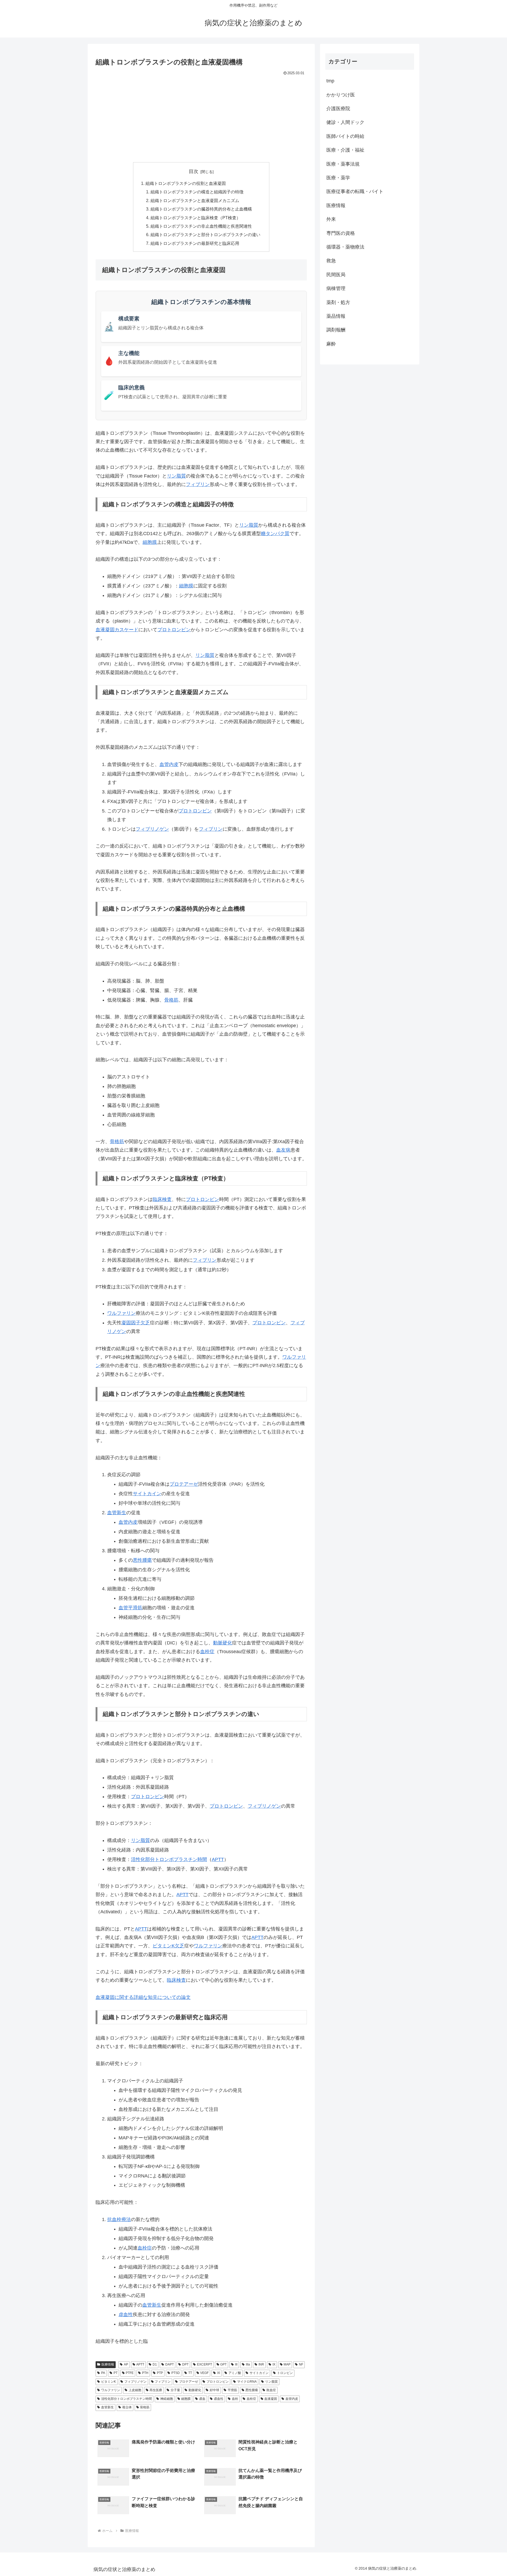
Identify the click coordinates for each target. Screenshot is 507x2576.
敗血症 (271, 2390)
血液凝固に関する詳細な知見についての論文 (143, 1997)
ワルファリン (121, 1313)
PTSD (176, 2373)
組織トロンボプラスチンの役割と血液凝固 (186, 183)
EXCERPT (205, 2364)
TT (190, 2373)
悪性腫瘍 (142, 1560)
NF (301, 2364)
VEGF (204, 2373)
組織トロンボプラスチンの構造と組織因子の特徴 (197, 192)
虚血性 (126, 2315)
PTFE (130, 2373)
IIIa (248, 2364)
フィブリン (198, 484)
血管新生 (117, 1513)
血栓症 (207, 1652)
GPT (223, 2364)
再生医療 (156, 2390)
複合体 (127, 2407)
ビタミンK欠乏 (168, 1946)
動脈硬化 (223, 1643)
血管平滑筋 (130, 1608)
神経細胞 (167, 2399)
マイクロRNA (247, 2382)
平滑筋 (232, 2390)
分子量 (175, 2390)
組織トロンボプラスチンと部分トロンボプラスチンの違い (205, 235)
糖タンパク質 (275, 534)
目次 (194, 171)
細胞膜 (150, 542)
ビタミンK (109, 2382)
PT (116, 2373)
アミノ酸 (235, 2373)
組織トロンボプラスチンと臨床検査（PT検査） (196, 218)
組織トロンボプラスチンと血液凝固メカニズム (195, 200)
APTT (218, 1859)
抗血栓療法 (119, 2219)
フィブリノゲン (152, 829)
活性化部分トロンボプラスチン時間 (169, 1859)
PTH (145, 2373)
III (236, 2364)
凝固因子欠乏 (136, 1323)
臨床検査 (162, 1199)
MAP (287, 2364)
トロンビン (285, 2373)
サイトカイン (147, 1494)
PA (103, 2373)
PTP (160, 2373)
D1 (155, 2364)
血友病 (283, 1150)
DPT (185, 2364)
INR (261, 2364)
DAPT (170, 2364)
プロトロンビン (174, 630)
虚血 (202, 2399)
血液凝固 (271, 2399)
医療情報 (108, 2364)
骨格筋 (171, 1000)
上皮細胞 (135, 2390)
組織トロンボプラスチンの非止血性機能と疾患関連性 (201, 226)
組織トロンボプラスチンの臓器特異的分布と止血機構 (201, 209)
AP (126, 2364)
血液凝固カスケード (117, 630)
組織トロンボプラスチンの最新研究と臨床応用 (195, 243)
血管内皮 (169, 764)
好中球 (214, 2390)
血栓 (235, 2399)
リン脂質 (176, 476)
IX (274, 2364)
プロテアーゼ (184, 1484)
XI (219, 2373)
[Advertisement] (201, 116)
